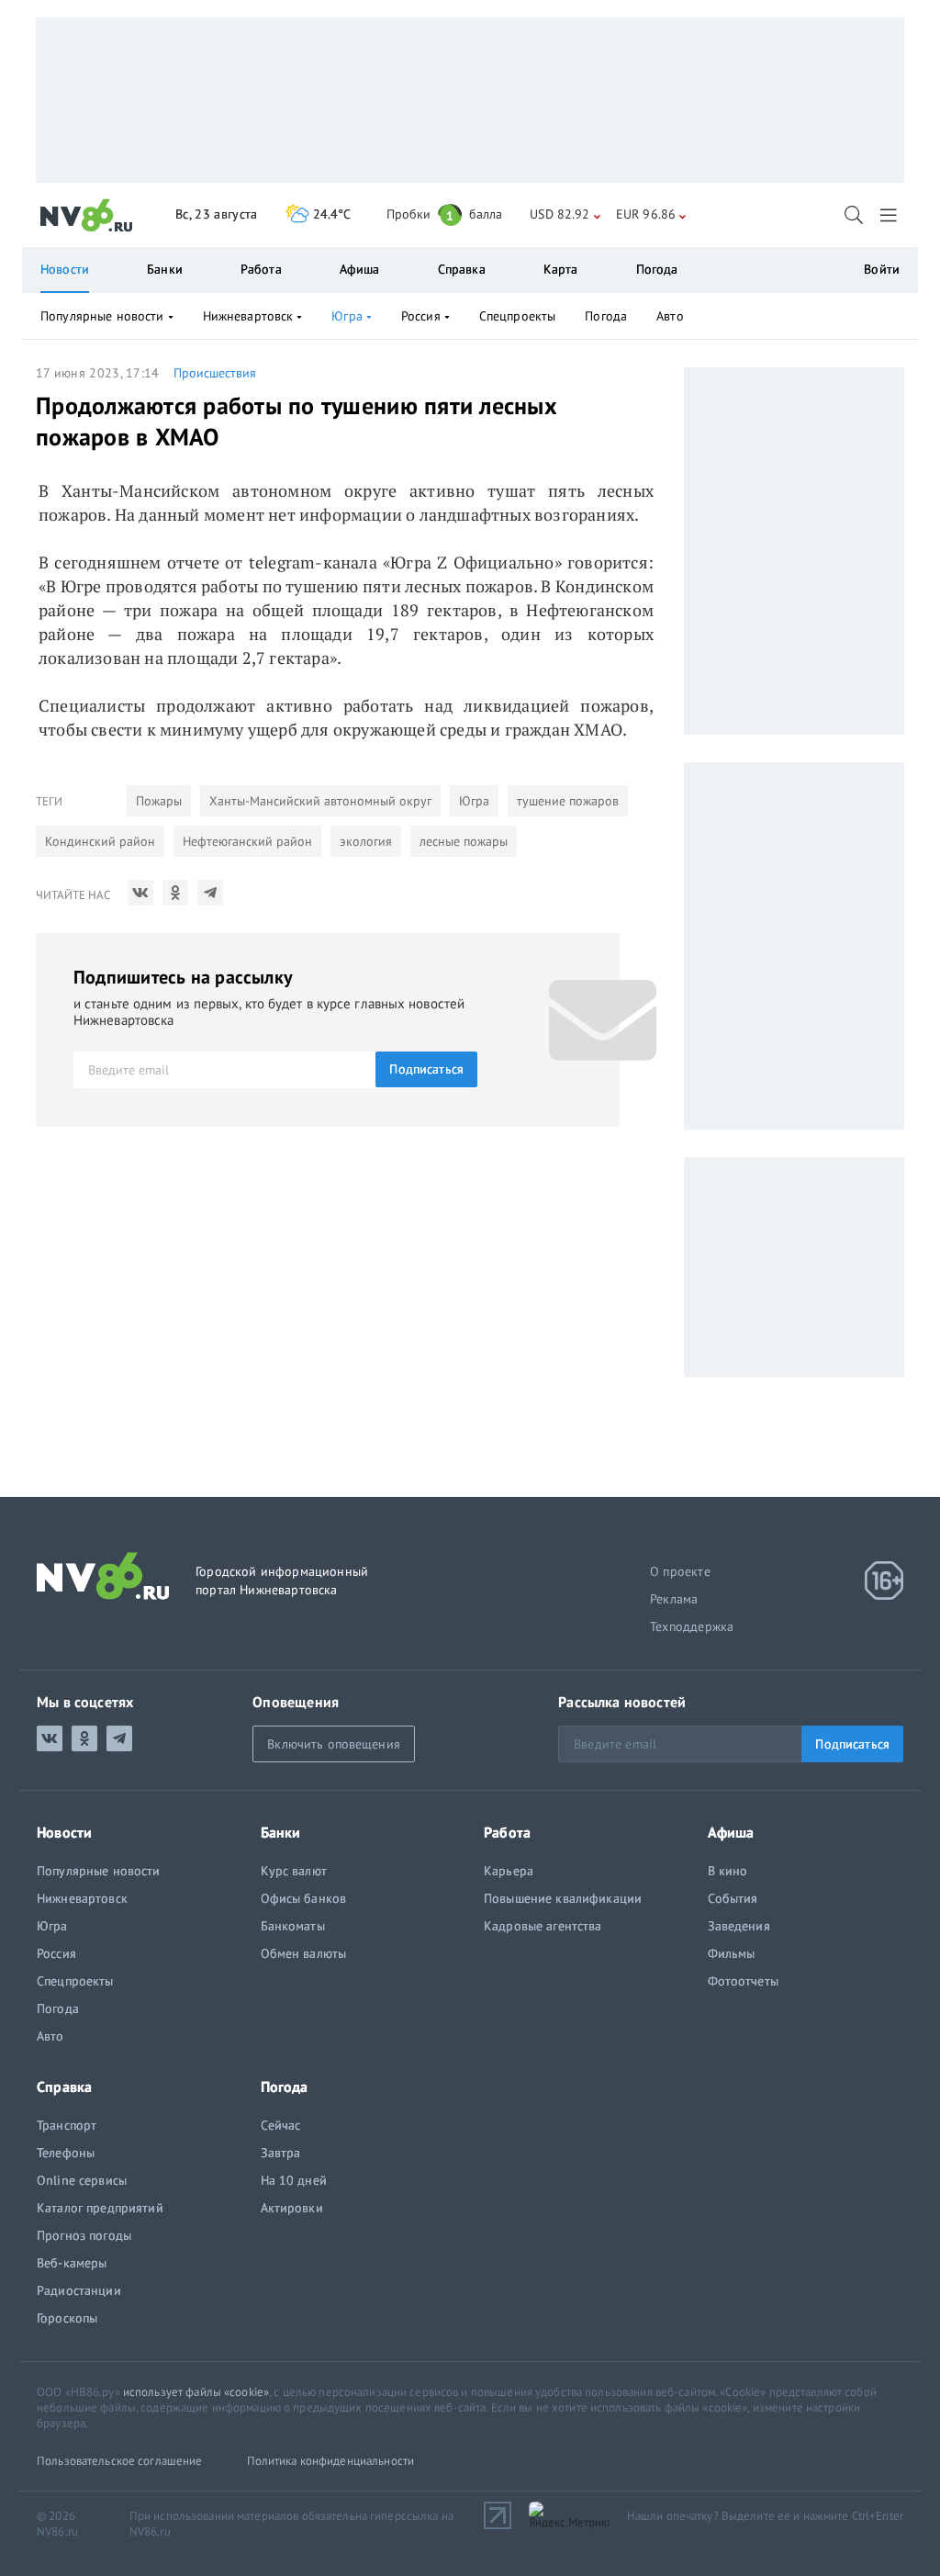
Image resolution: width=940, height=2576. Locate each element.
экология (366, 841)
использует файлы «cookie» (196, 2392)
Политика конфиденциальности (331, 2461)
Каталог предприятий (100, 2208)
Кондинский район (100, 841)
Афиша (360, 269)
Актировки (292, 2208)
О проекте (680, 1571)
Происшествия (215, 373)
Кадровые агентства (543, 1926)
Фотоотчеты (743, 1981)
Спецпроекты (518, 316)
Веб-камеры (72, 2263)
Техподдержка (692, 1626)
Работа (261, 269)
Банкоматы (293, 1926)
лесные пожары (464, 841)
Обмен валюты (304, 1953)
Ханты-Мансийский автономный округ (320, 801)
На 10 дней (294, 2180)
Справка (462, 269)
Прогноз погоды (84, 2235)
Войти (882, 269)
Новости (65, 269)
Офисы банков (304, 1898)
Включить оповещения (334, 1744)
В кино (728, 1871)
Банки (165, 269)
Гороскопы (67, 2318)
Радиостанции (79, 2290)
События (733, 1898)
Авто (670, 316)
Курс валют (294, 1871)
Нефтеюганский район (247, 841)
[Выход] (890, 215)
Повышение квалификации (563, 1898)
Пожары (159, 801)
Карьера (509, 1871)
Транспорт (67, 2125)
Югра (474, 801)
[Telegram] (210, 893)
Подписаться (426, 1069)
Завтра (281, 2153)
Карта (561, 269)
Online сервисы (82, 2180)
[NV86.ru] (87, 216)
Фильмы (732, 1953)
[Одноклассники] (175, 893)
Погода (657, 269)
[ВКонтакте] (140, 893)
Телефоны (66, 2153)
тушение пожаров (568, 801)
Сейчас (281, 2125)
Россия (421, 316)
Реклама (674, 1599)
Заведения (739, 1926)
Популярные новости (102, 316)
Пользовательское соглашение (120, 2461)
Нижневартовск (248, 316)
